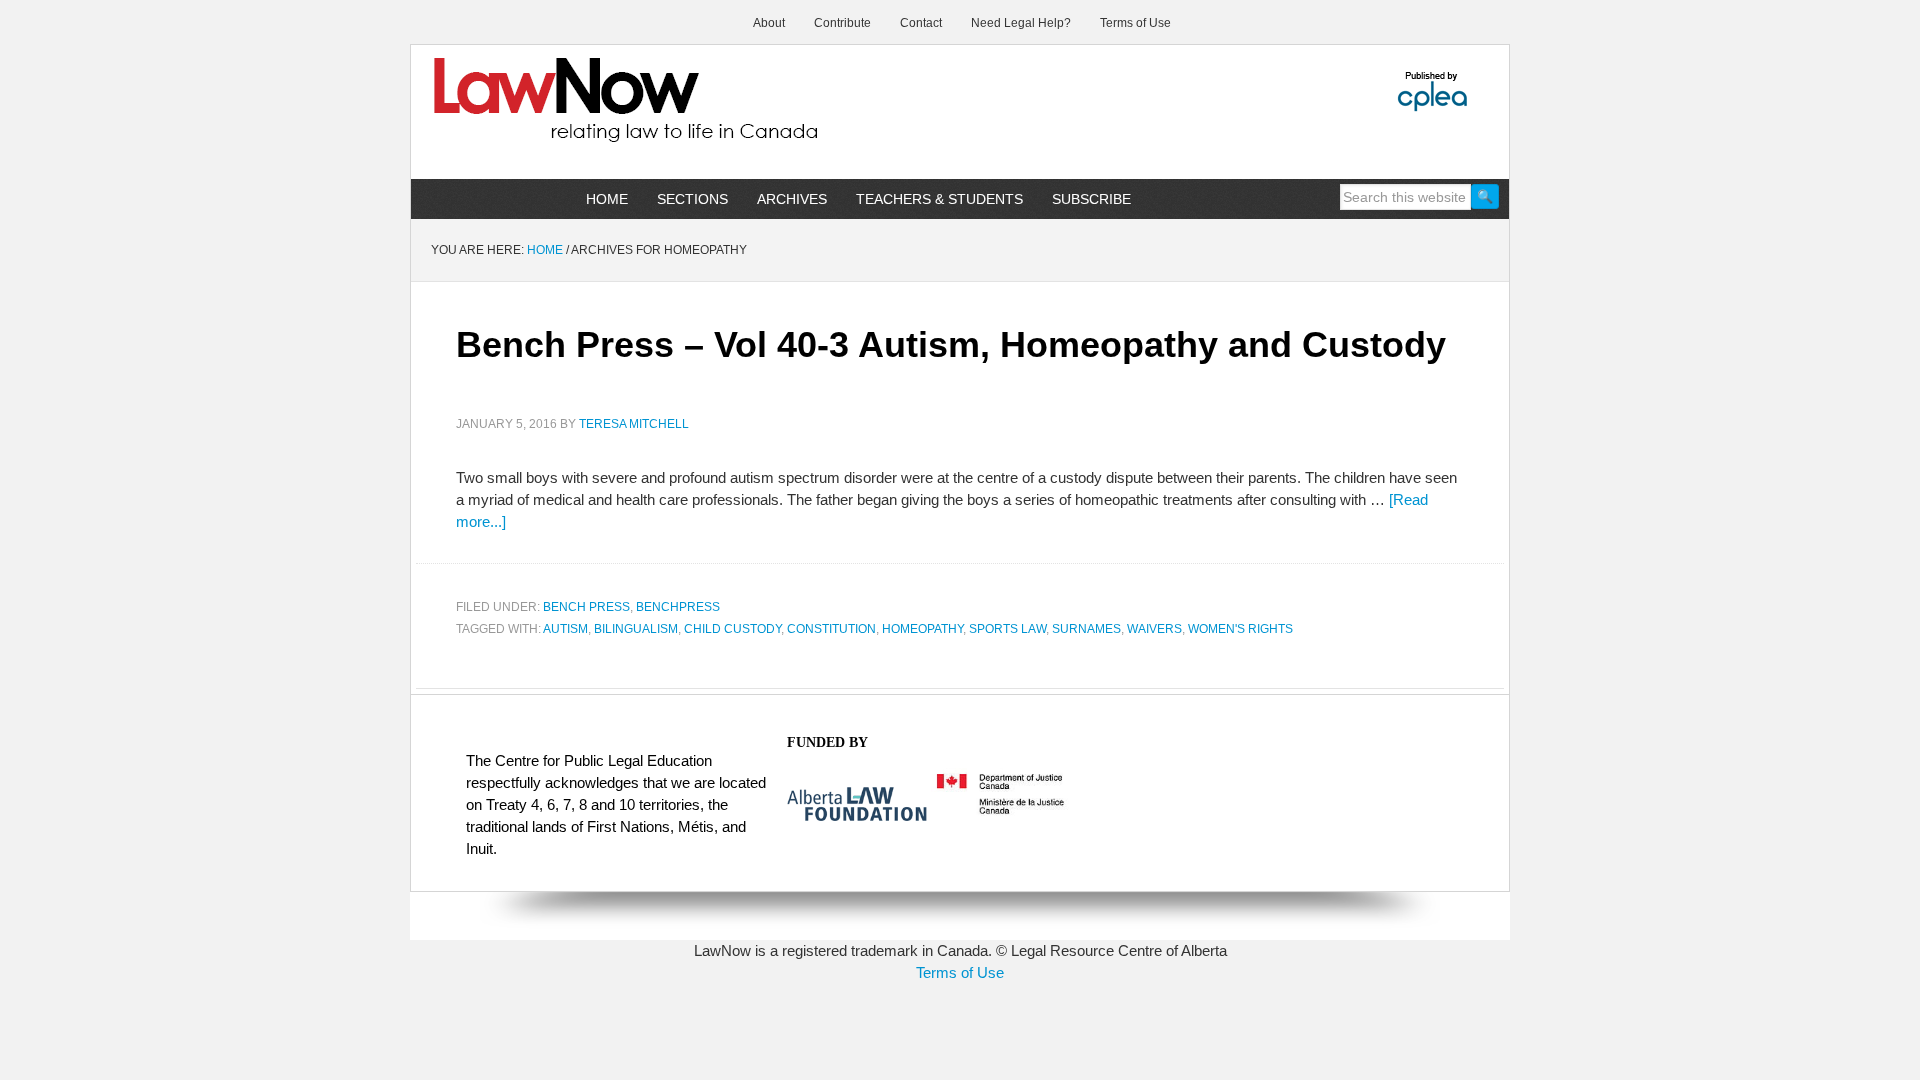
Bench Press (586, 607)
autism (565, 629)
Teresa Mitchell (634, 424)
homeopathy (922, 629)
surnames (1086, 629)
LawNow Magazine (581, 114)
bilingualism (636, 629)
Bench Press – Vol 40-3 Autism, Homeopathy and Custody (951, 344)
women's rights (1240, 629)
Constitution (831, 629)
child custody (732, 629)
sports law (1007, 629)
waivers (1154, 629)
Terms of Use (960, 972)
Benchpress (678, 607)
